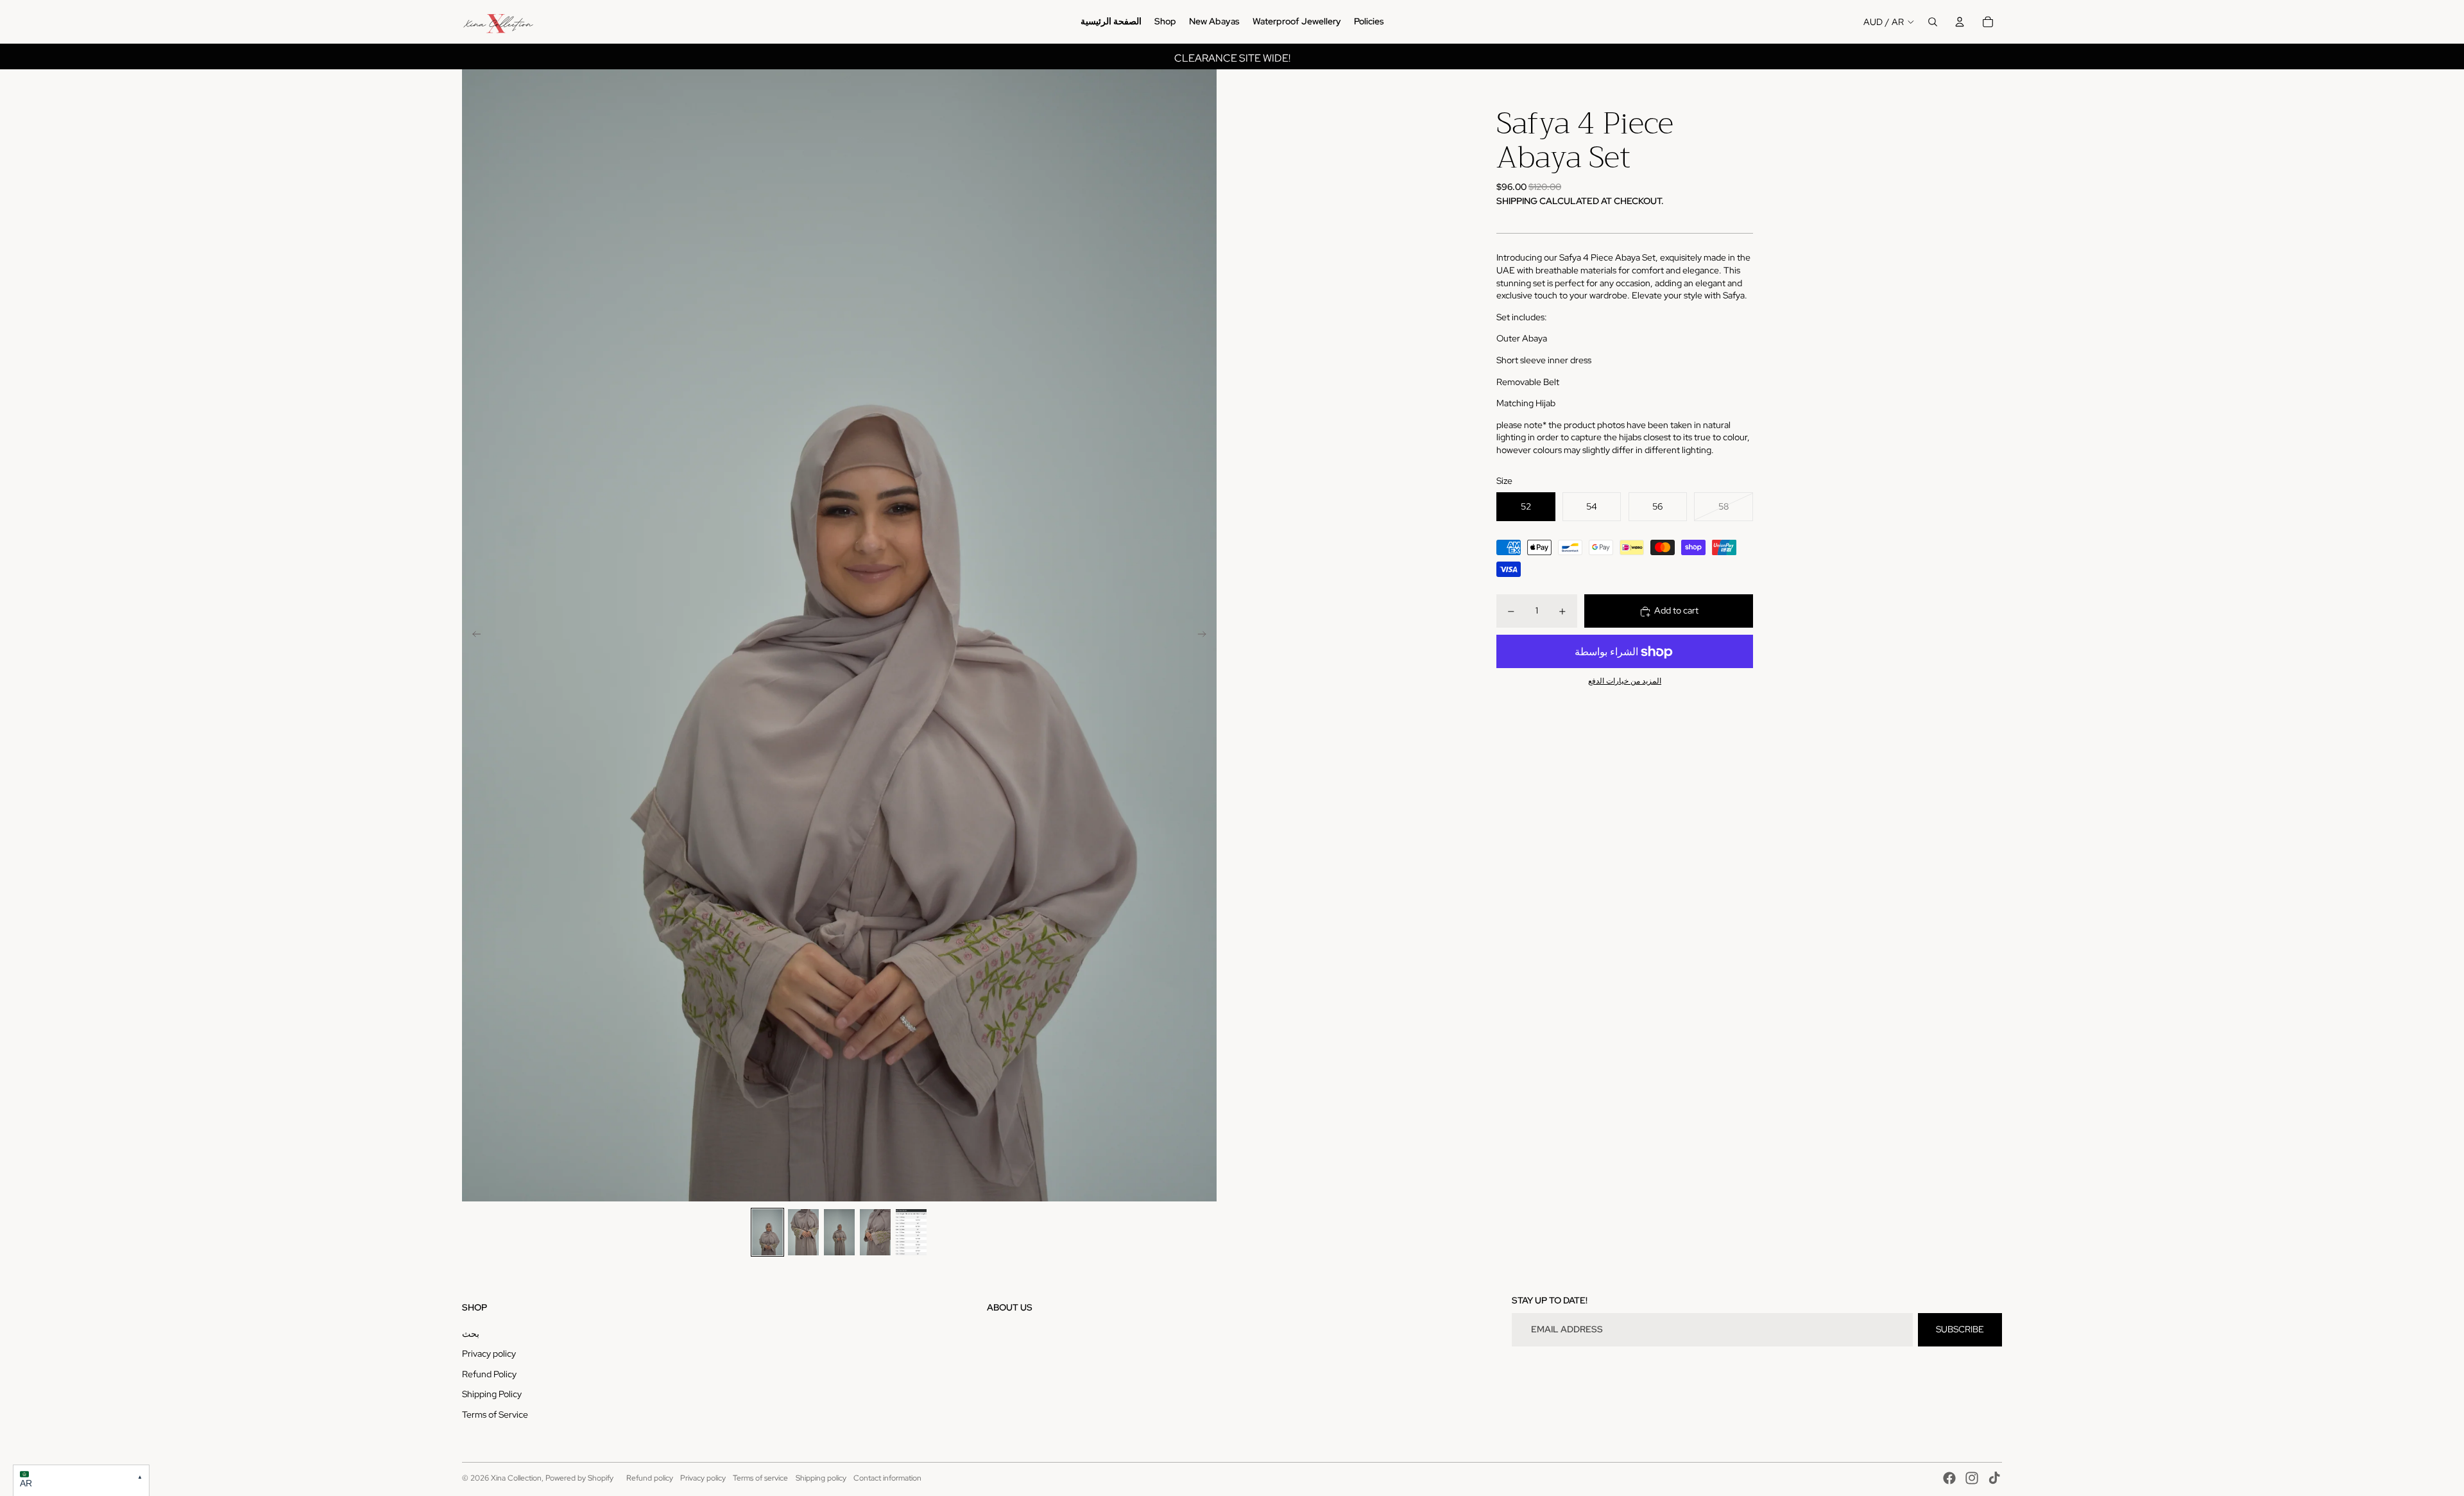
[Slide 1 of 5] (767, 1232)
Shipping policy (821, 1478)
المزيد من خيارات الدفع (1625, 682)
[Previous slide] (473, 635)
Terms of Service (495, 1414)
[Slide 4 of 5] (875, 1232)
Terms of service (760, 1478)
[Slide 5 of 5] (911, 1232)
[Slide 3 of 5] (839, 1232)
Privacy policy (489, 1354)
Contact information (887, 1478)
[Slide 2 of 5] (803, 1232)
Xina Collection (516, 1478)
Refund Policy (489, 1374)
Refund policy (650, 1478)
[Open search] (1933, 22)
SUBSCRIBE (1960, 1329)
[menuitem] (1111, 22)
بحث (471, 1334)
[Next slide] (1206, 635)
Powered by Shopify (579, 1478)
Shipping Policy (492, 1394)
